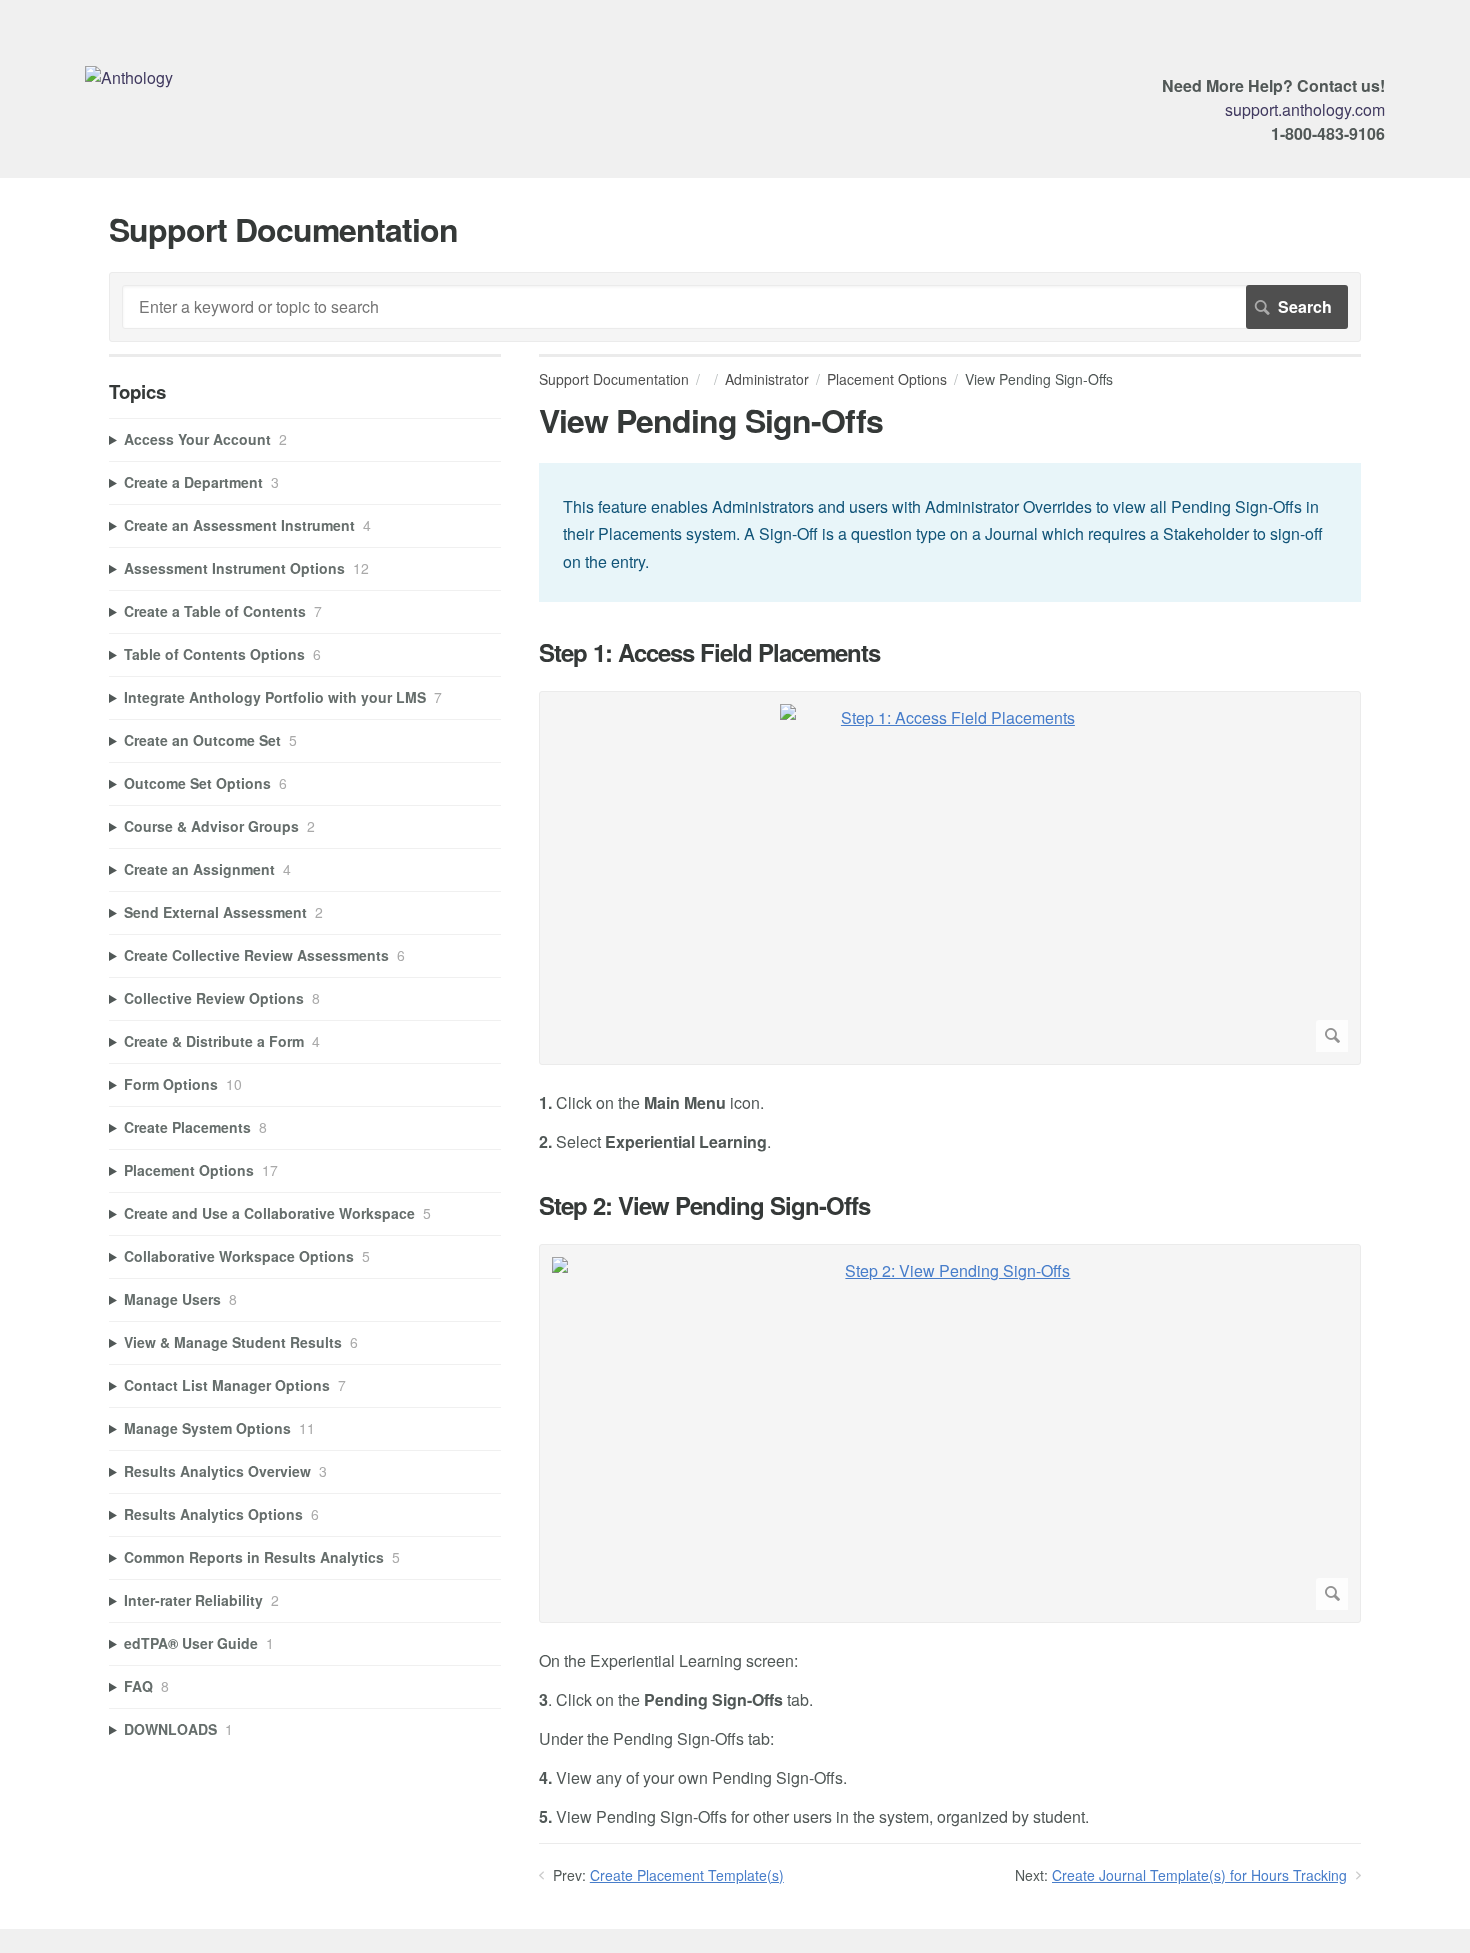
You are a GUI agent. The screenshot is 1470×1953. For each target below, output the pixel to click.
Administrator (767, 379)
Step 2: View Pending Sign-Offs (704, 1205)
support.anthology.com (1305, 109)
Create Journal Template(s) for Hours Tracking (1199, 1875)
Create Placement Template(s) (687, 1875)
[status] (950, 532)
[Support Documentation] (129, 77)
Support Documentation (614, 379)
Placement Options (887, 379)
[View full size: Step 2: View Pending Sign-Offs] (950, 1433)
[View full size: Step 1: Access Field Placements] (950, 878)
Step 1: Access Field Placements (709, 652)
